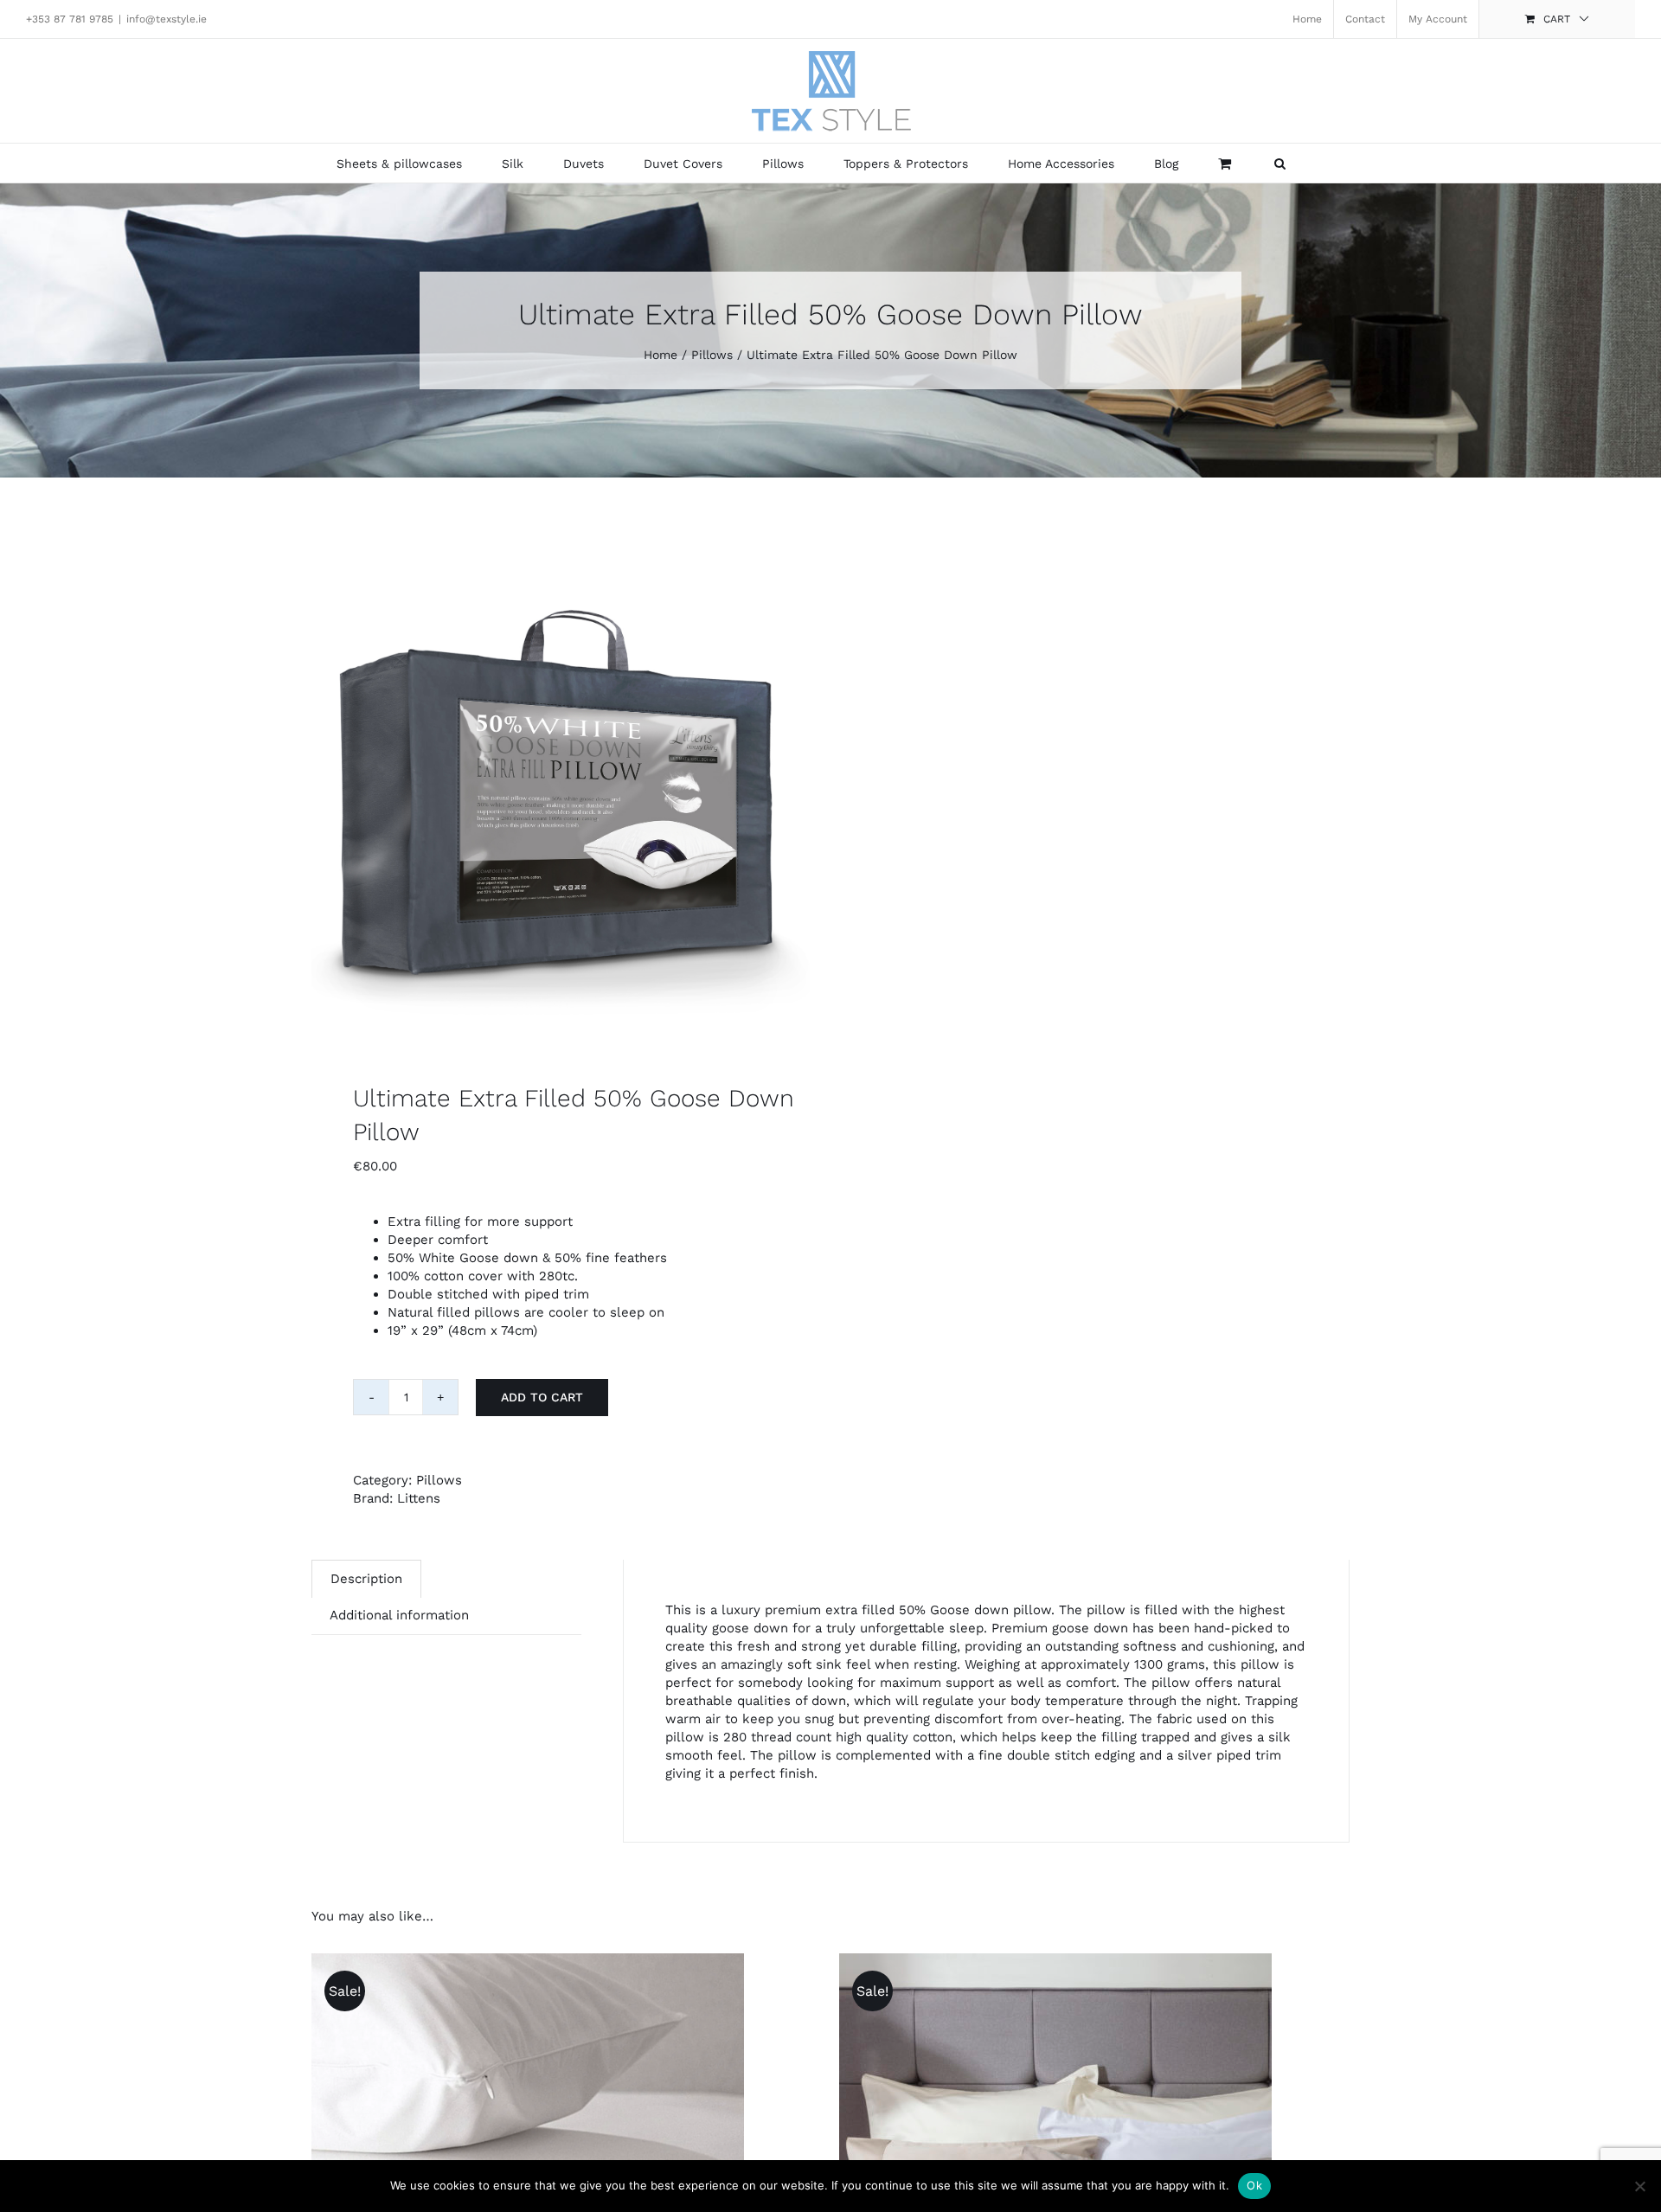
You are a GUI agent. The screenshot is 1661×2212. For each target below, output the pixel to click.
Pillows (439, 1480)
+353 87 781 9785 (70, 19)
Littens (419, 1498)
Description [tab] (366, 1579)
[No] (1639, 2186)
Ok (1254, 2185)
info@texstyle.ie (167, 19)
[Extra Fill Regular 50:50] (561, 789)
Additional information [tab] (399, 1615)
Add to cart (542, 1397)
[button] (1280, 163)
